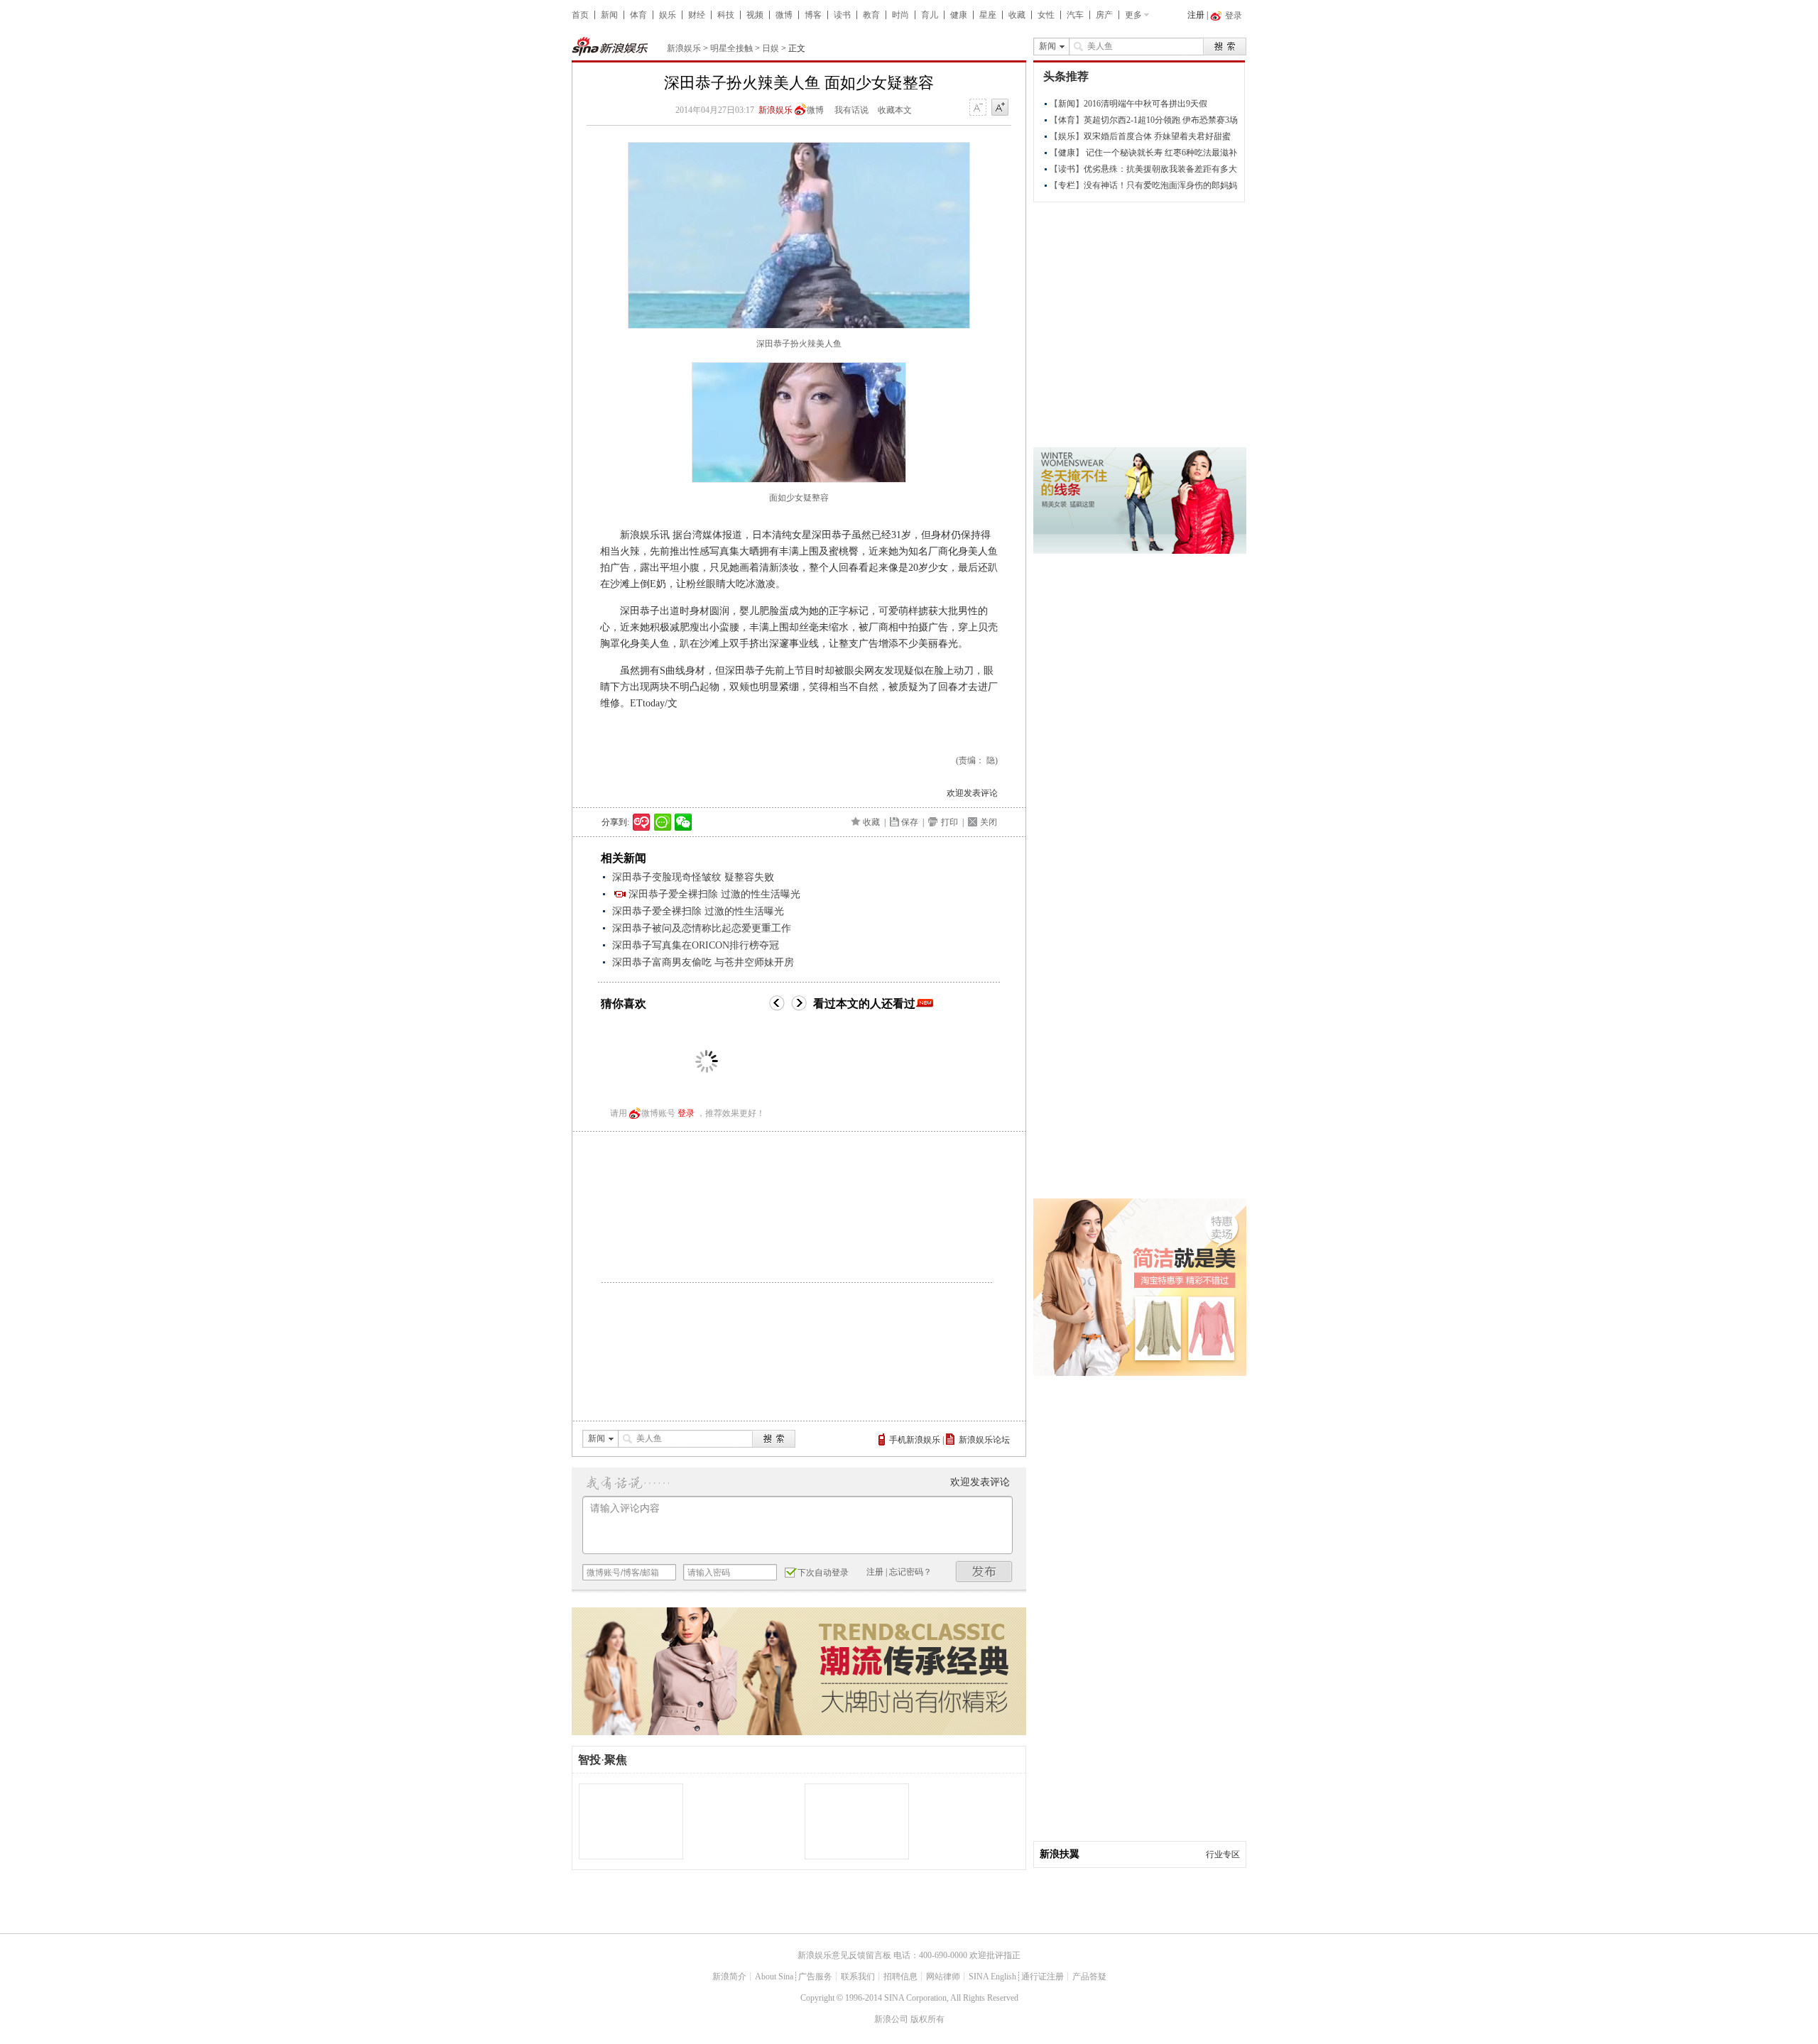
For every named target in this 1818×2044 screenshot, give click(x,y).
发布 (984, 1572)
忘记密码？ (910, 1572)
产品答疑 (1089, 1977)
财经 (697, 15)
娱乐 (668, 15)
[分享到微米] (642, 822)
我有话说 (851, 110)
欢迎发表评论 (972, 793)
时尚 (900, 15)
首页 (580, 15)
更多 (1133, 15)
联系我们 (858, 1977)
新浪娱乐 (684, 48)
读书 (842, 15)
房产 (1104, 15)
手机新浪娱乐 (915, 1440)
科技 (726, 15)
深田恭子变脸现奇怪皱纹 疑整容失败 (693, 877)
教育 (871, 15)
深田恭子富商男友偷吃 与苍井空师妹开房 (703, 962)
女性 (1046, 15)
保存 (910, 822)
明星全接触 (731, 48)
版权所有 (927, 2019)
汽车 (1075, 15)
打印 (949, 822)
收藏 (1017, 15)
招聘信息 (900, 1977)
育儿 (930, 15)
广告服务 (815, 1977)
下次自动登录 (823, 1573)
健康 (959, 15)
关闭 (989, 822)
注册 (1196, 15)
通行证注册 (1043, 1977)
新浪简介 (729, 1977)
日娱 (771, 48)
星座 (988, 15)
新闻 (609, 15)
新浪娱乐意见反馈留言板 (844, 1955)
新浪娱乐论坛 (984, 1440)
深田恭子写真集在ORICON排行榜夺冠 (696, 945)
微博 (784, 15)
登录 (686, 1113)
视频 (755, 15)
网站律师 (943, 1977)
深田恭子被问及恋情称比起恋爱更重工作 (702, 928)
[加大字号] (1000, 108)
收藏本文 (895, 110)
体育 (638, 15)
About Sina (774, 1977)
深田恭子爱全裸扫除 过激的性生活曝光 (714, 894)
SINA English (992, 1977)
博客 (813, 15)
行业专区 (1223, 1854)
